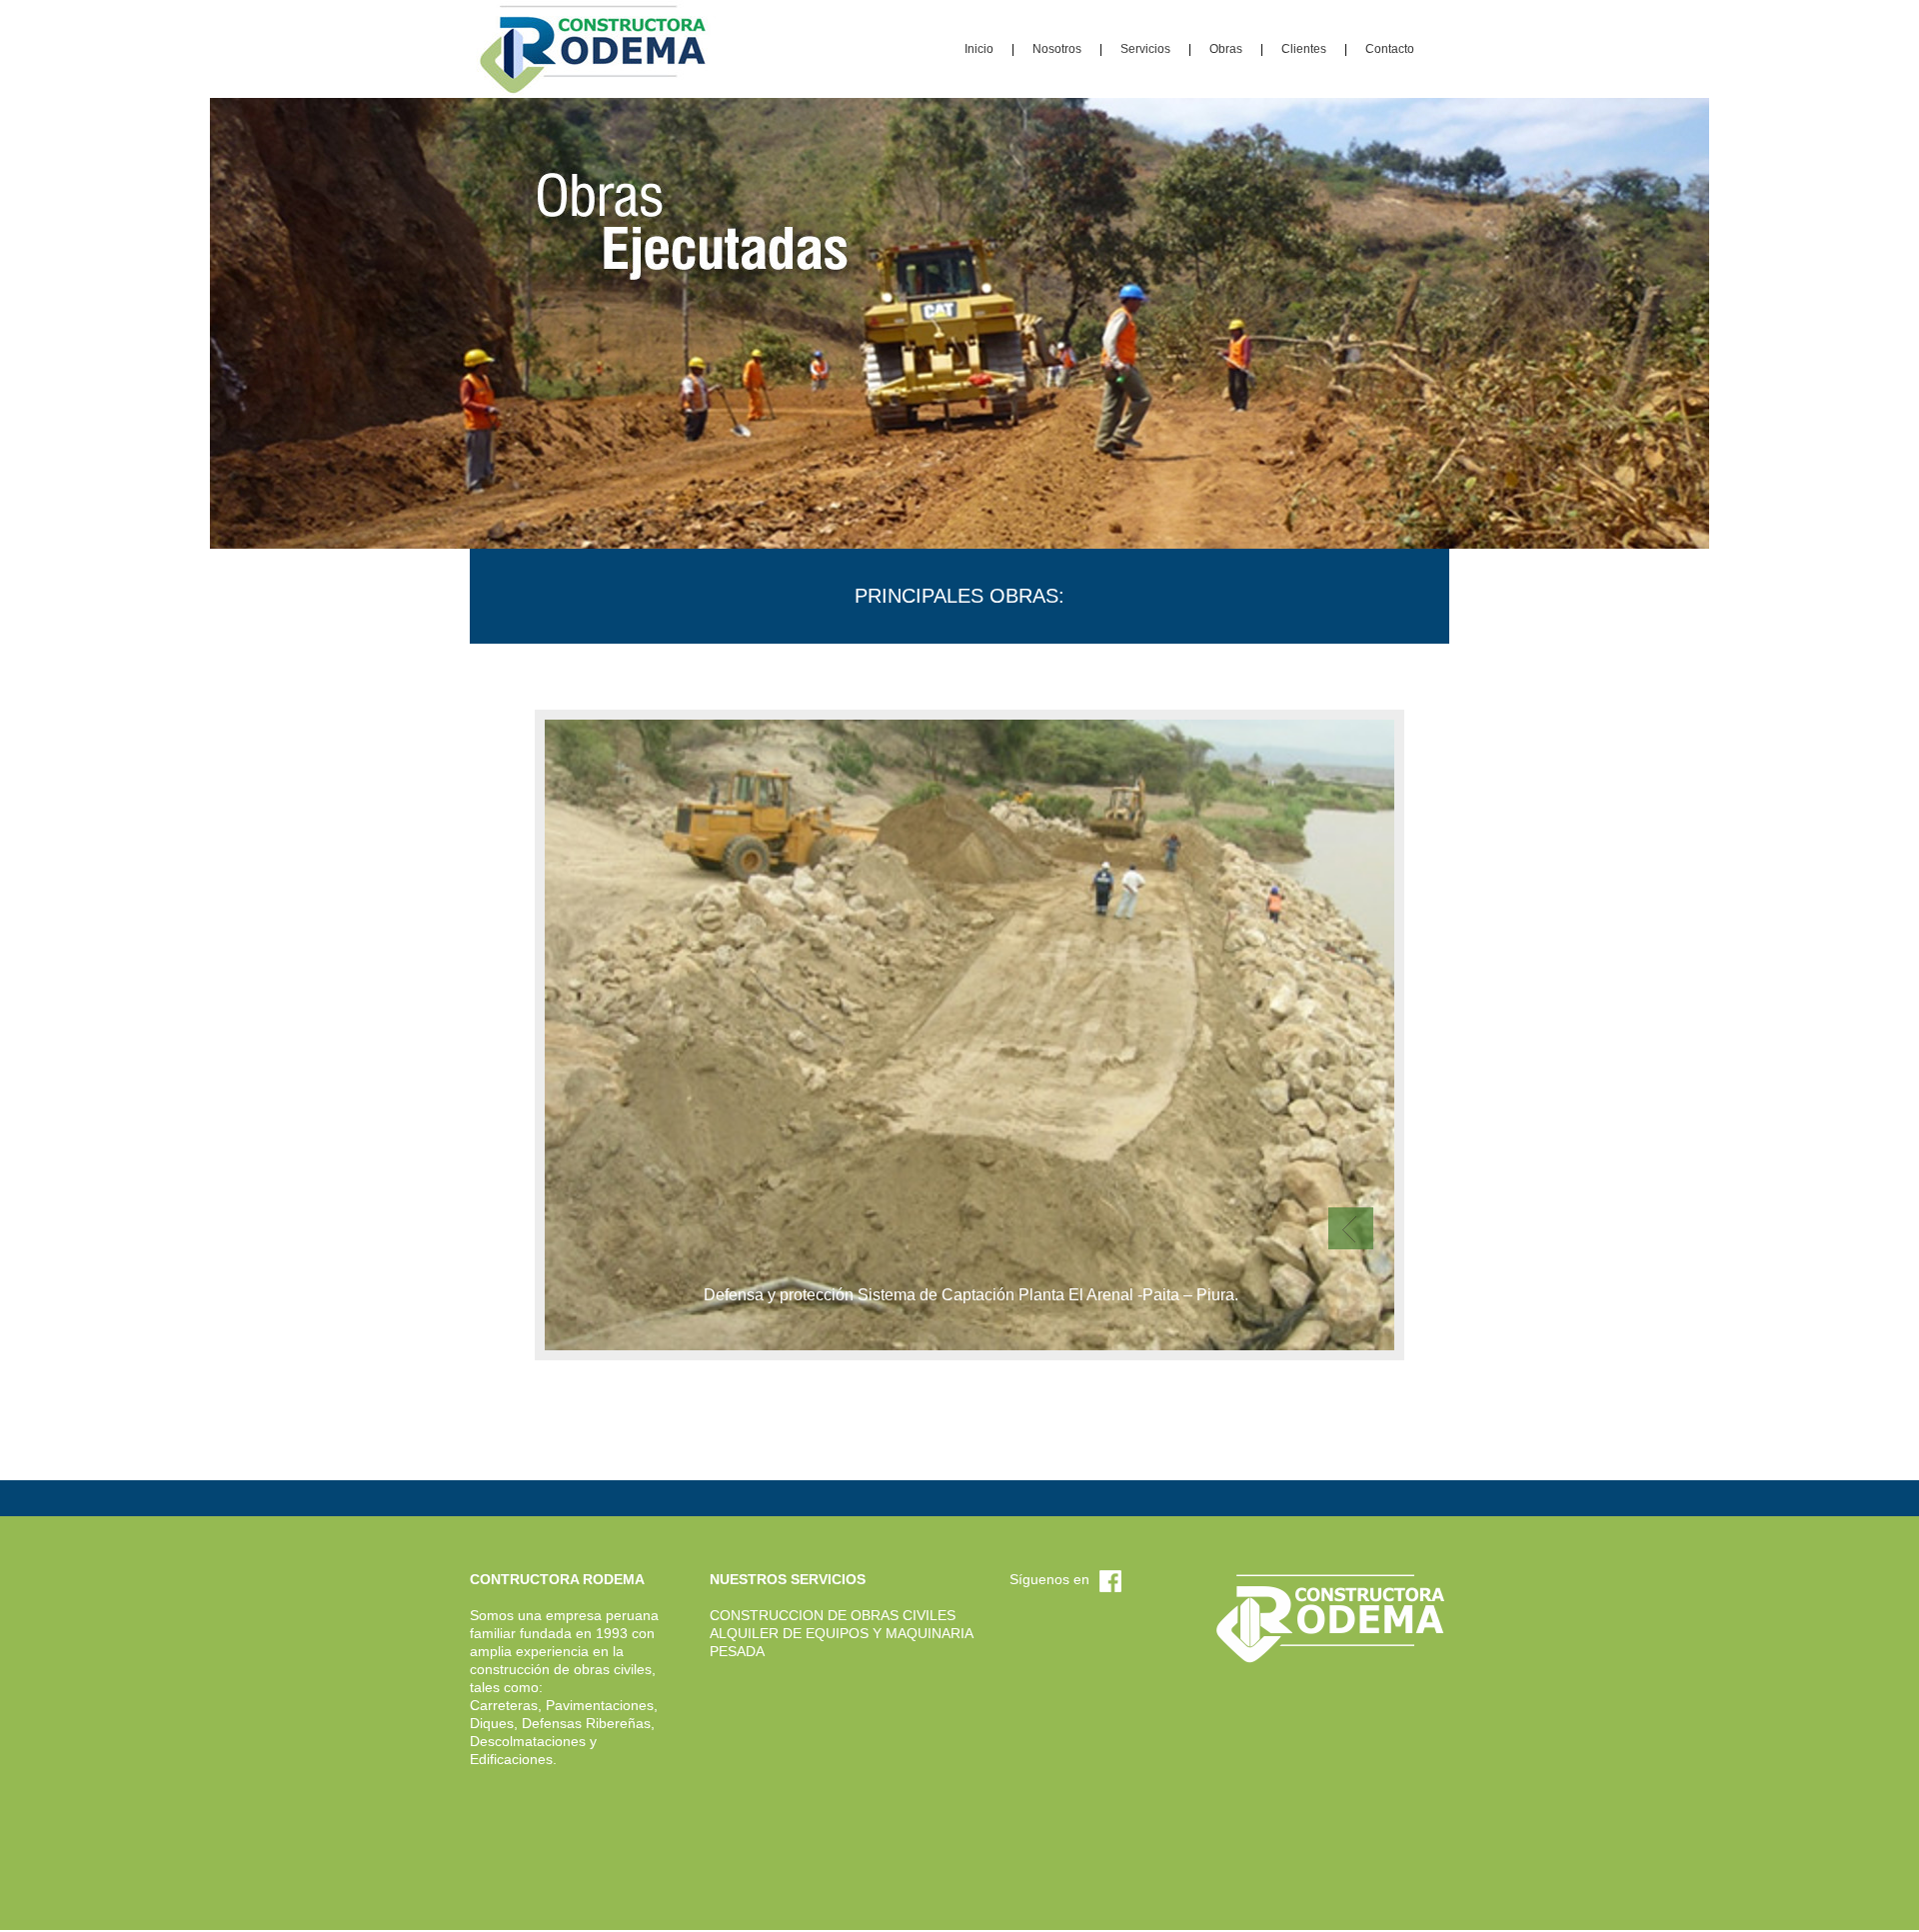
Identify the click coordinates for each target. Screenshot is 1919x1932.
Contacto (1390, 49)
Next (1351, 1185)
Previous (1351, 1228)
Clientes (1304, 49)
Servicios (1145, 49)
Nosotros (1057, 49)
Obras (1226, 49)
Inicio (979, 49)
